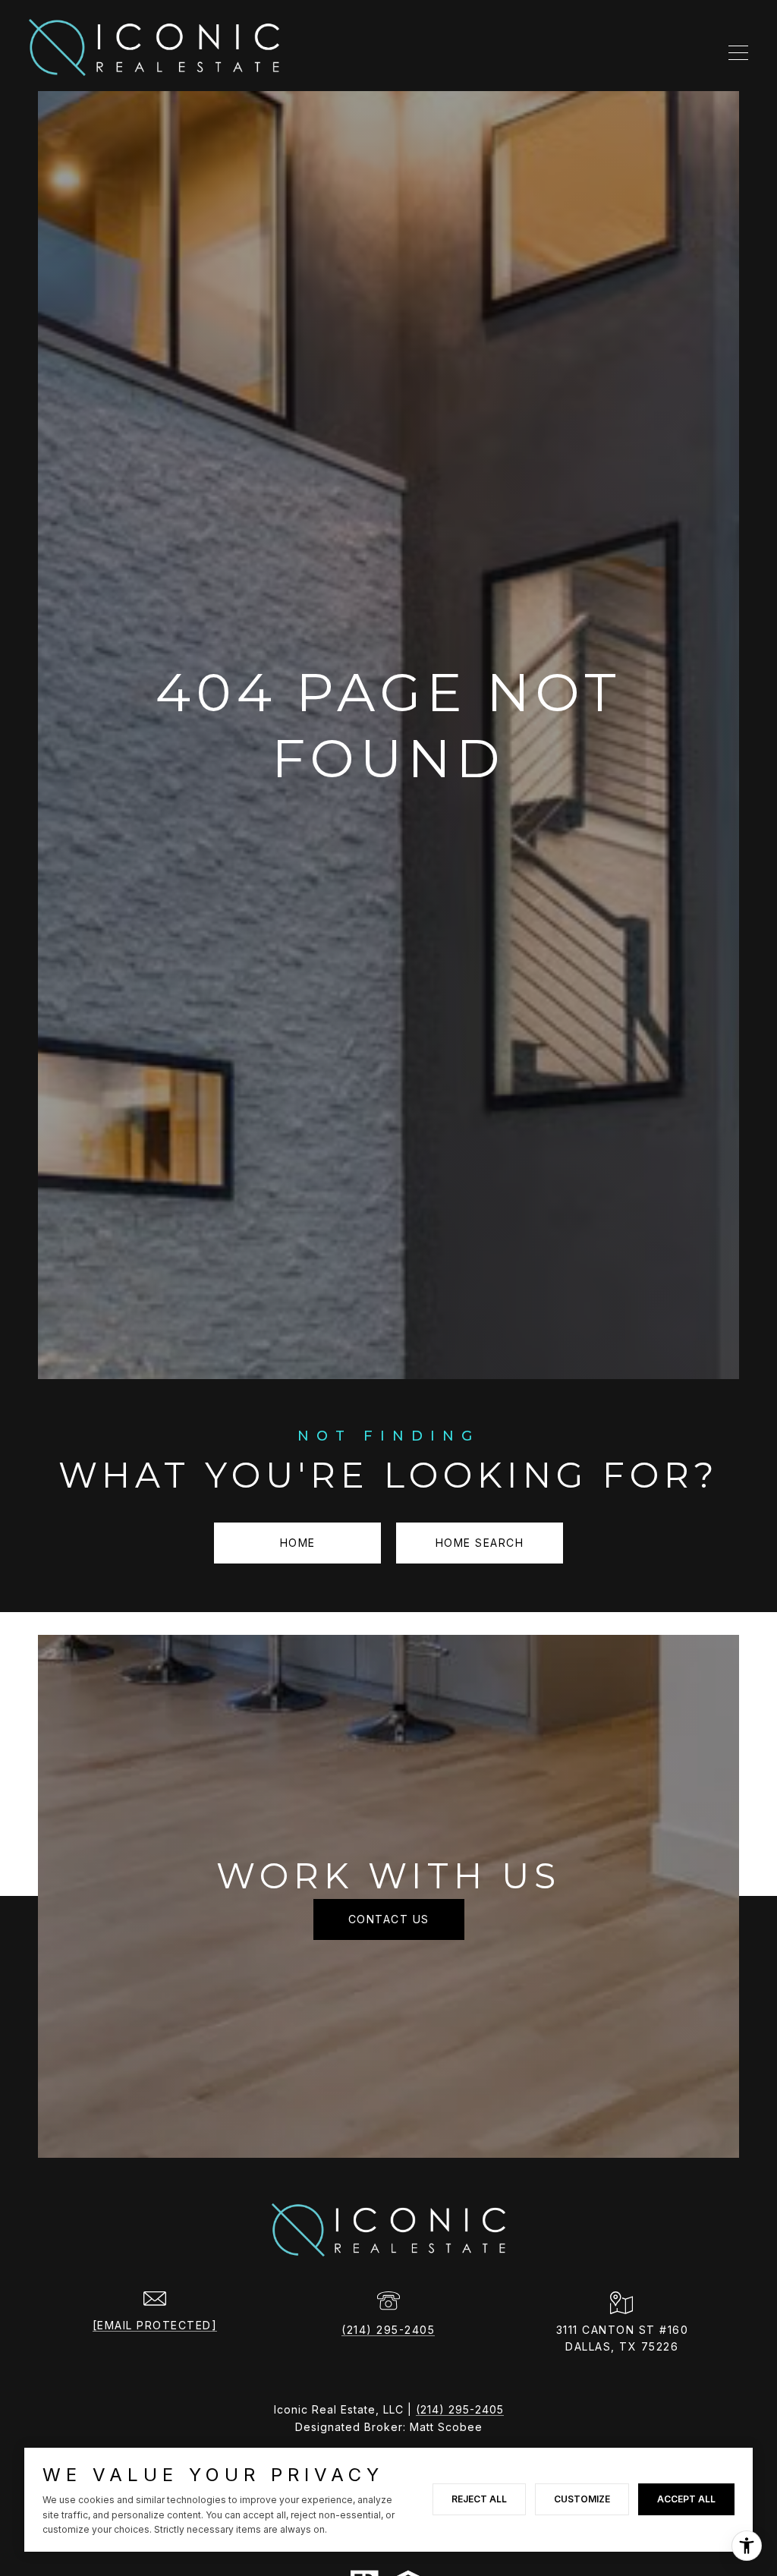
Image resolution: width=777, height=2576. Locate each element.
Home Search (480, 1543)
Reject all (479, 2499)
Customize (582, 2499)
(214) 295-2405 (388, 2330)
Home (298, 1543)
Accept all (686, 2499)
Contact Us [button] (389, 1919)
